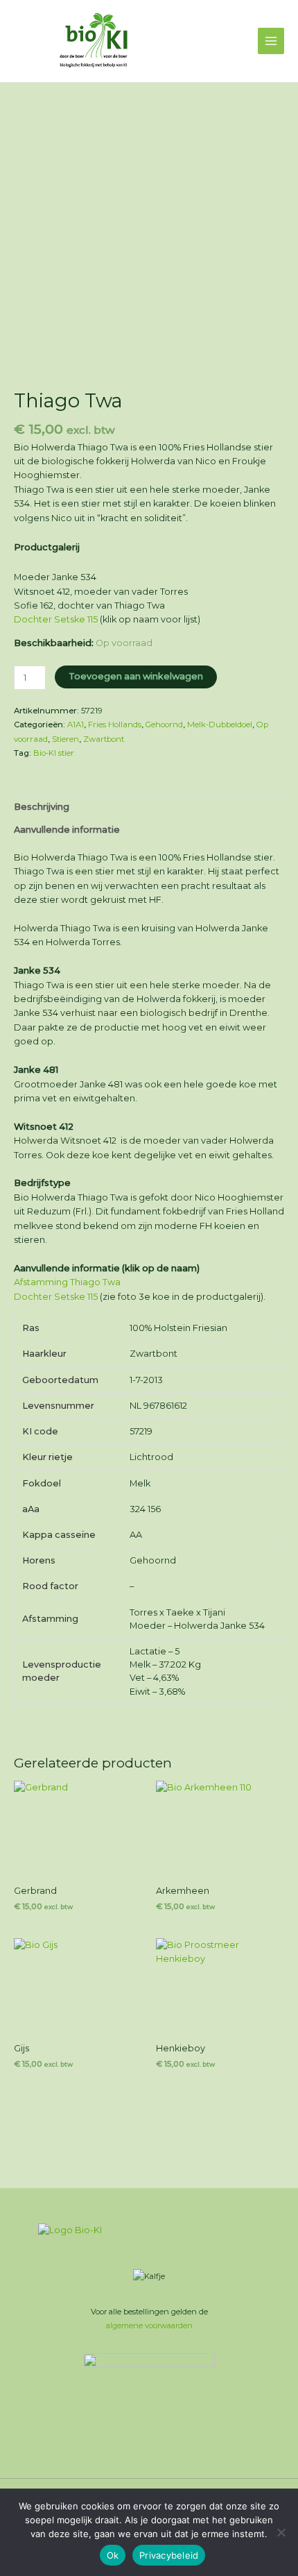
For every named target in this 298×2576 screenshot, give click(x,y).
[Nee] (281, 2532)
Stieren (65, 739)
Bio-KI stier (54, 753)
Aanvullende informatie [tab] (67, 830)
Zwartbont (104, 739)
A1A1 (76, 724)
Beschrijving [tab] (42, 807)
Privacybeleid (169, 2555)
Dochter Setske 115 (56, 619)
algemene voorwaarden (149, 2325)
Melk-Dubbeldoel (220, 724)
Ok (113, 2555)
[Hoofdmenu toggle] (271, 41)
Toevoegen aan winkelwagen (136, 676)
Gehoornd (164, 724)
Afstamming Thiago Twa (67, 1282)
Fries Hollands (115, 724)
